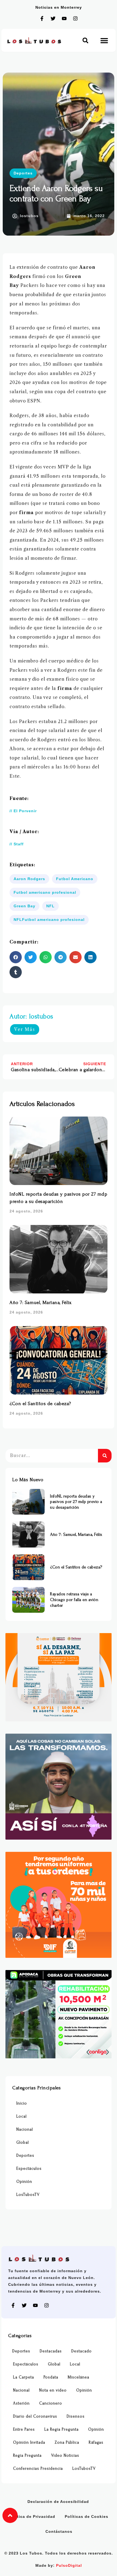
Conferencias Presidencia (38, 2469)
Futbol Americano (75, 879)
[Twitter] (53, 18)
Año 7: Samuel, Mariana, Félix (41, 1303)
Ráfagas (96, 2442)
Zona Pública (67, 2442)
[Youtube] (64, 18)
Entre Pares (24, 2429)
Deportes (23, 173)
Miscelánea (78, 2377)
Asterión (21, 2403)
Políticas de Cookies (87, 2516)
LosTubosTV (28, 2195)
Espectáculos (29, 2169)
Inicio (22, 2103)
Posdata (51, 2377)
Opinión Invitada (29, 2442)
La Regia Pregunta (61, 2429)
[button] (85, 40)
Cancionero (51, 2403)
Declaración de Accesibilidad (58, 2502)
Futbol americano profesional (45, 892)
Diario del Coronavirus (35, 2416)
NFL (50, 906)
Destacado (81, 2351)
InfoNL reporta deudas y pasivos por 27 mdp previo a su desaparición (76, 1502)
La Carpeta (24, 2377)
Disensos (76, 2416)
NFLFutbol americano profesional (49, 920)
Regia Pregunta (27, 2455)
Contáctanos (59, 2531)
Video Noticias (65, 2455)
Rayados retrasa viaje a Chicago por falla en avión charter (74, 1600)
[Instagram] (75, 18)
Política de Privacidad (32, 2516)
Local (21, 2116)
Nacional (25, 2129)
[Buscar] (105, 1456)
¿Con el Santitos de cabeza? (40, 1404)
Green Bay (24, 906)
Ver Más (25, 1029)
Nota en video (53, 2390)
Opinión (24, 2182)
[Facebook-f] (42, 18)
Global (23, 2142)
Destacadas (51, 2351)
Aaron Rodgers (29, 879)
